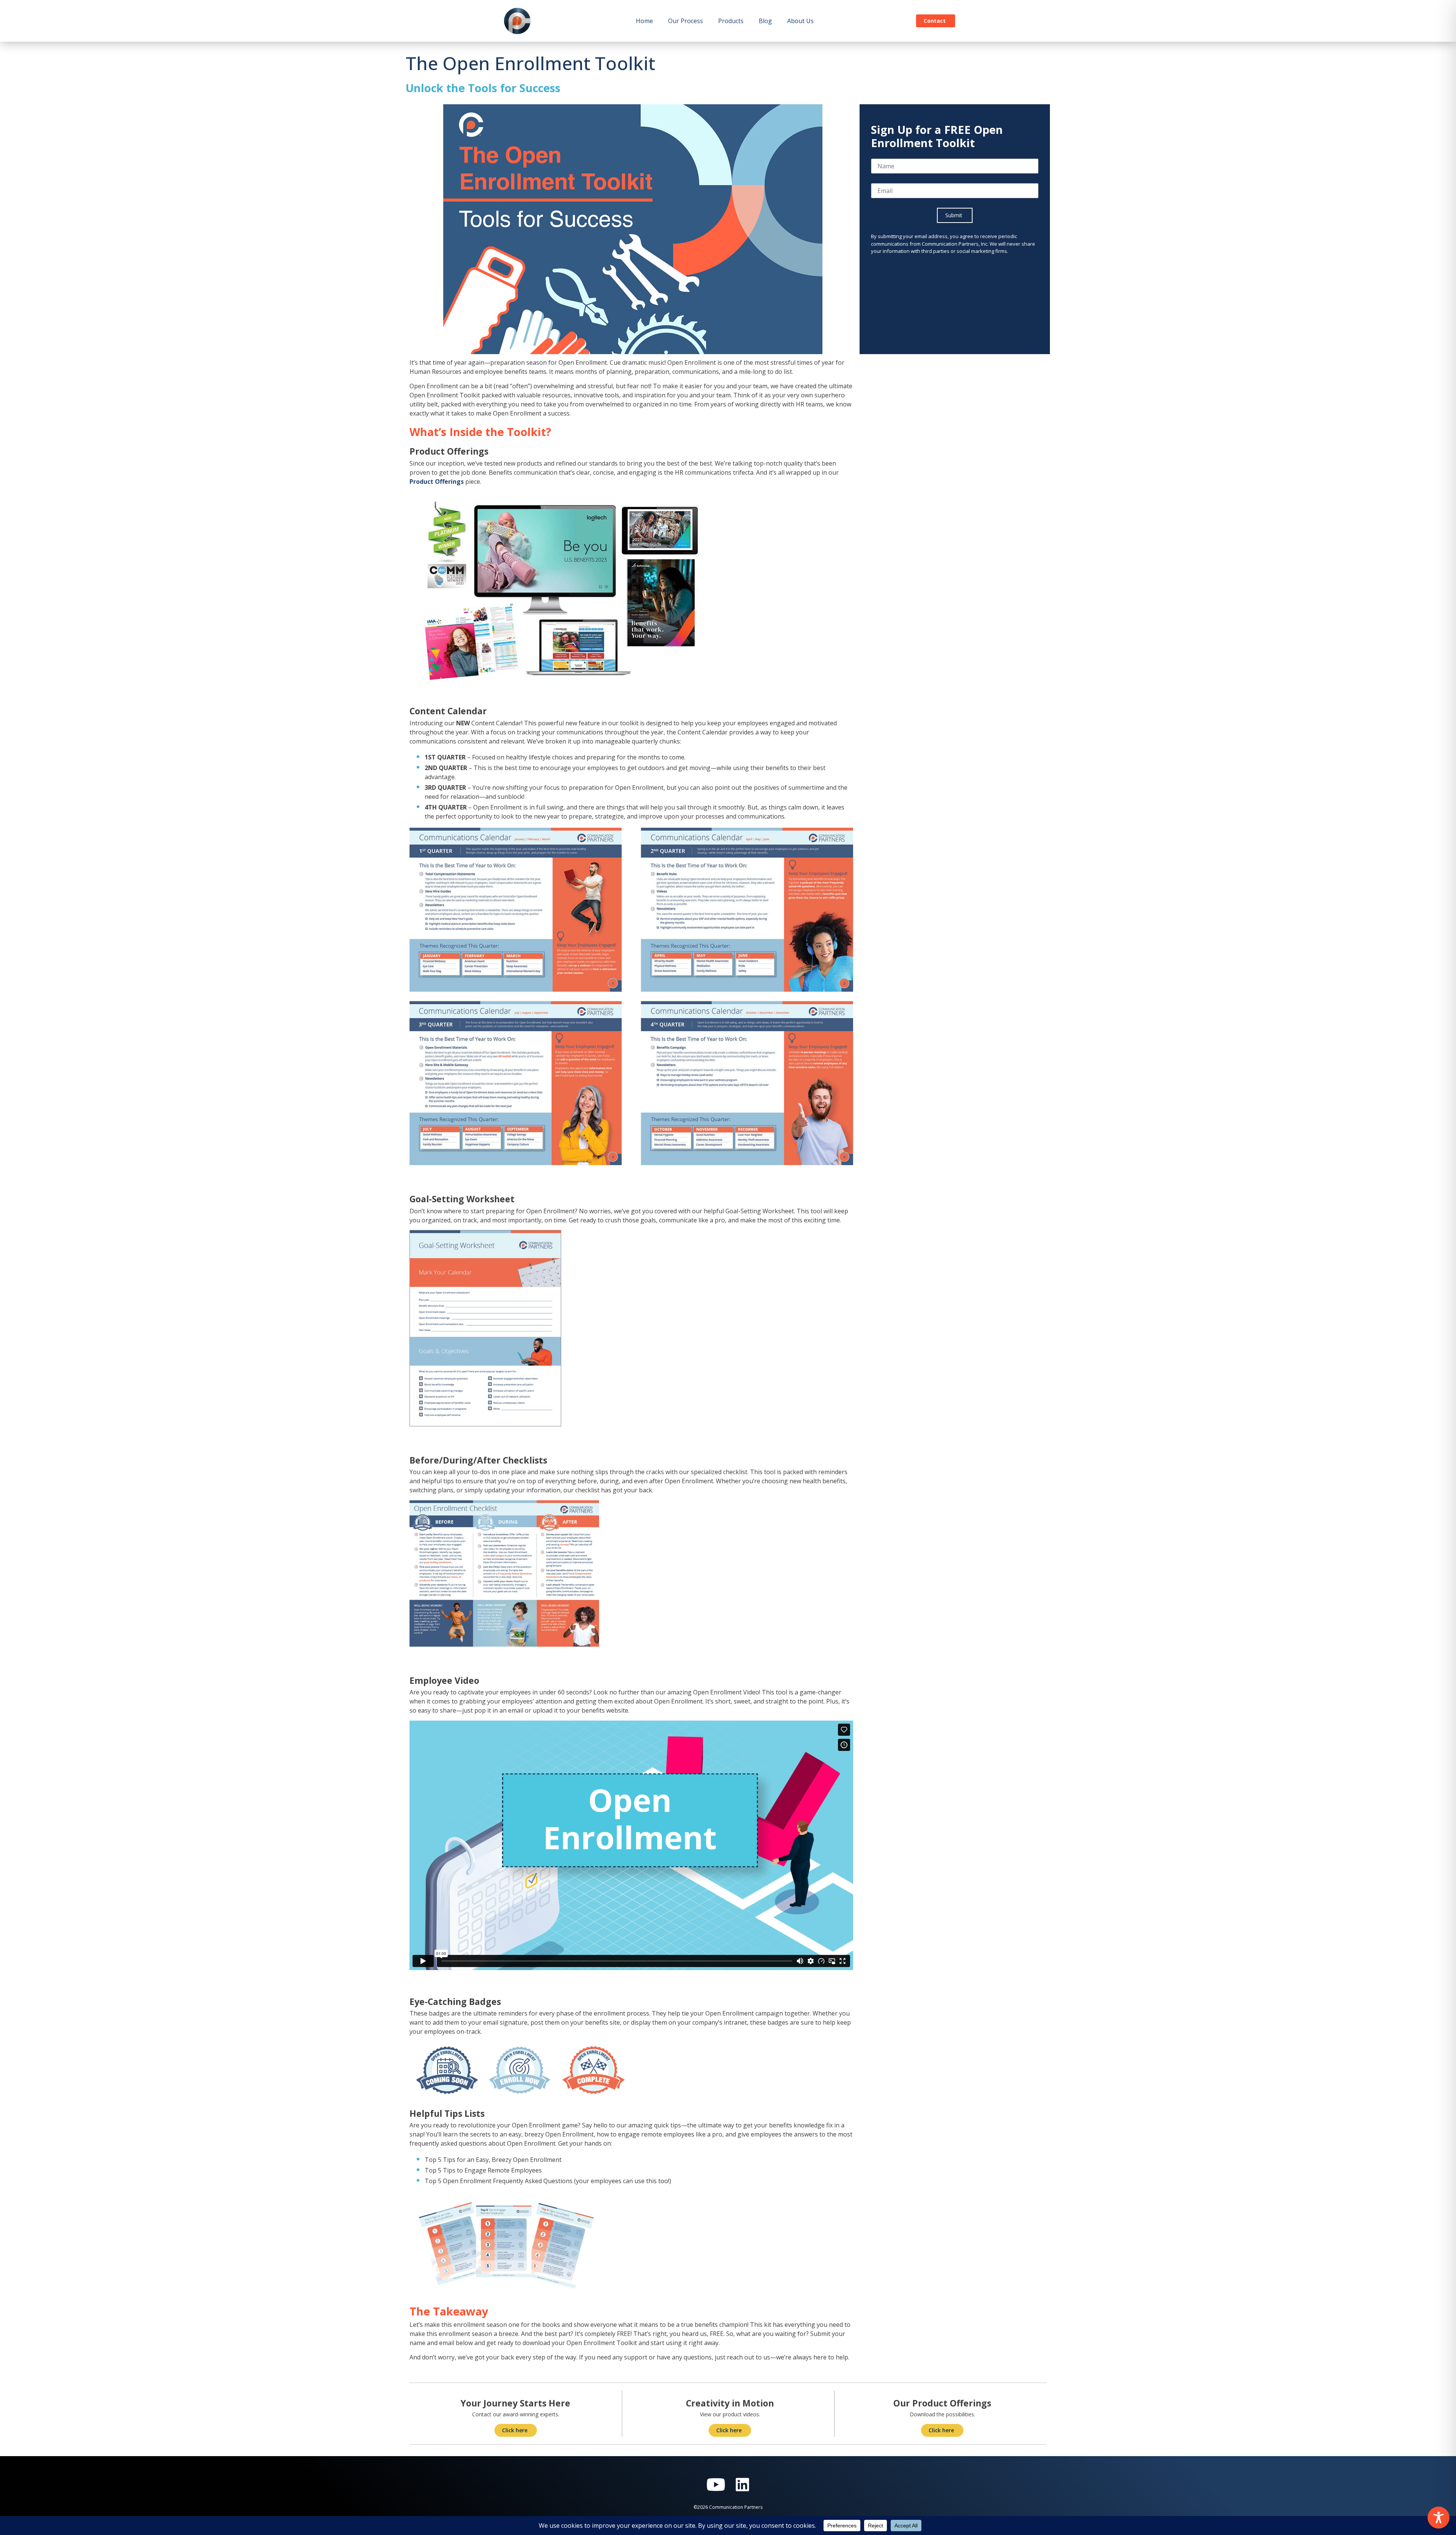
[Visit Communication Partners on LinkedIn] (742, 2485)
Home (644, 21)
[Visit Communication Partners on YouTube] (716, 2485)
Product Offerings (437, 482)
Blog (765, 21)
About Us (800, 21)
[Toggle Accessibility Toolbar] (1439, 2518)
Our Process (686, 21)
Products (731, 21)
